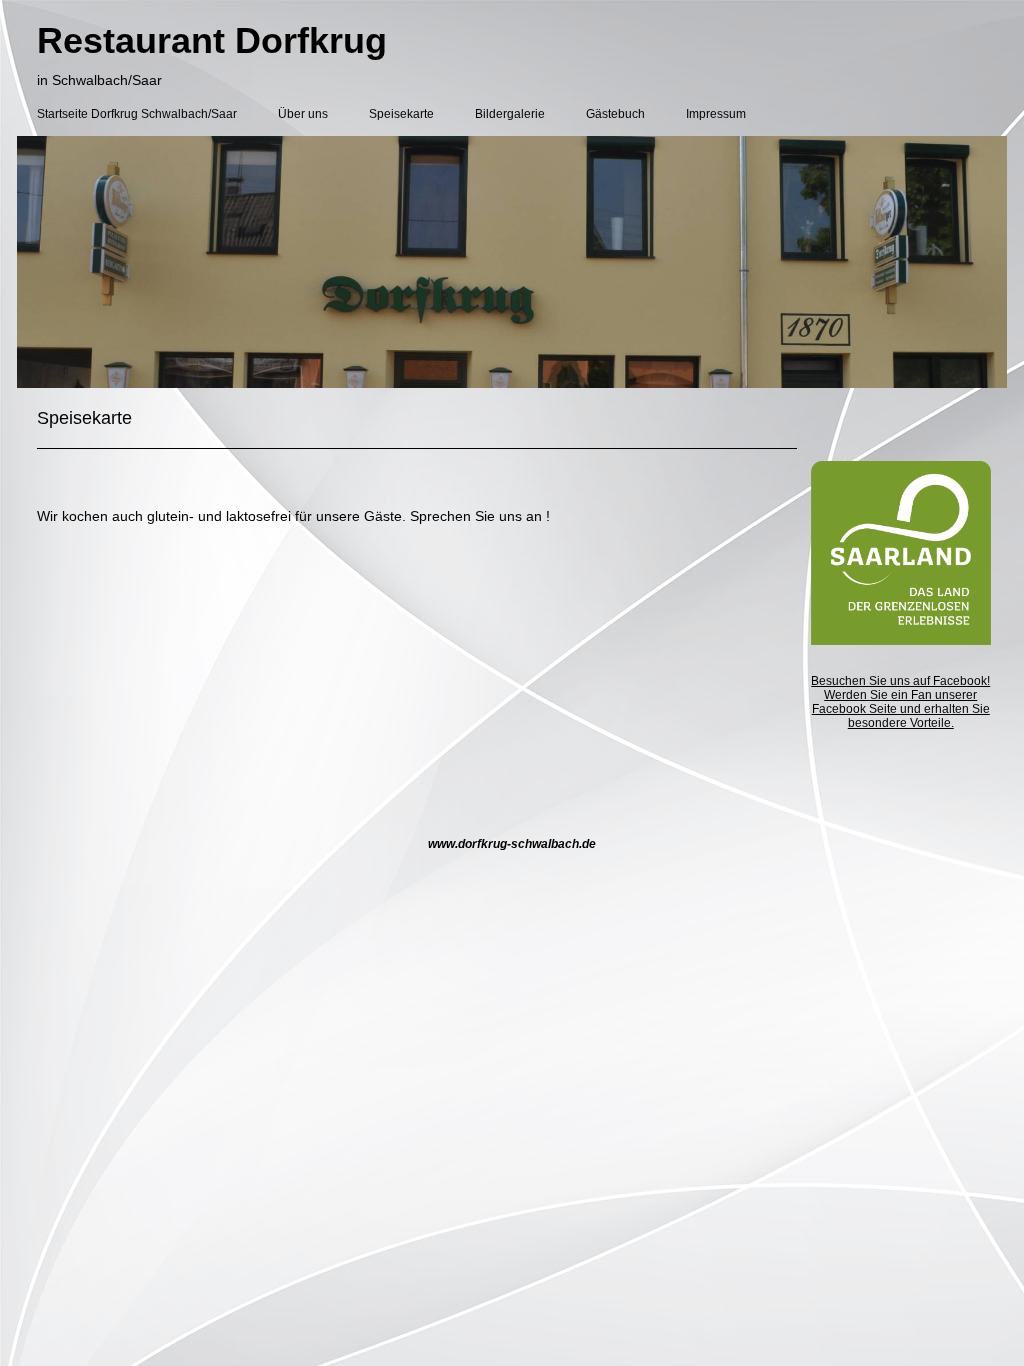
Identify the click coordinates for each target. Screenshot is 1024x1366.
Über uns (303, 114)
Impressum (716, 114)
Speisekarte (401, 114)
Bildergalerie (510, 114)
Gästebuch (615, 114)
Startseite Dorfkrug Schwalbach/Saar (137, 114)
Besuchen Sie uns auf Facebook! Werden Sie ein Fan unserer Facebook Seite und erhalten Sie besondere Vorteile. (900, 702)
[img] (512, 262)
